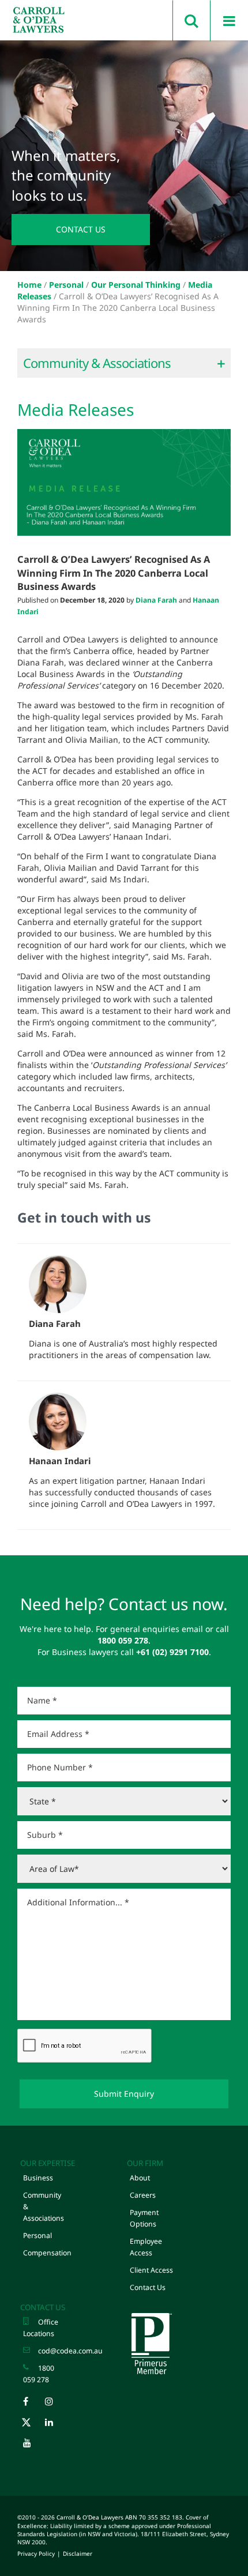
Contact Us (81, 229)
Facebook (33, 2404)
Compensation (47, 2253)
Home (29, 285)
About (140, 2178)
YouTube (33, 2446)
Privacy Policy (36, 2554)
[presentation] (85, 2046)
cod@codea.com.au (70, 2351)
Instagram (55, 2404)
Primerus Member (151, 2344)
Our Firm (145, 2163)
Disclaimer (78, 2554)
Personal (66, 285)
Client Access (151, 2270)
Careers (143, 2195)
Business (38, 2178)
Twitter (33, 2425)
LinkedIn (55, 2425)
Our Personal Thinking (136, 285)
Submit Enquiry (124, 2094)
